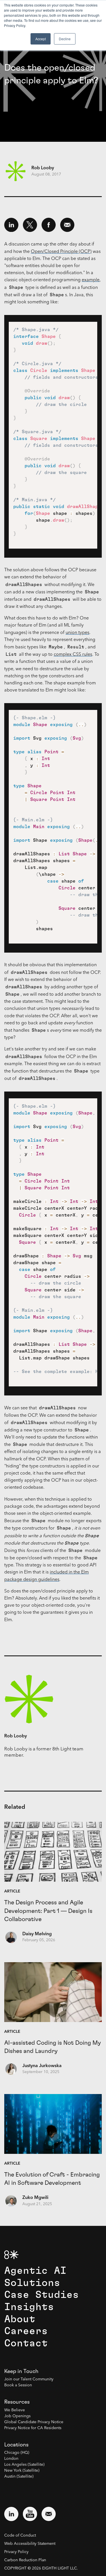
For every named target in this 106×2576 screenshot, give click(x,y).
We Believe (15, 2410)
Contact (26, 2343)
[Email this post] (67, 225)
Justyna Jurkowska (42, 2066)
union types (77, 633)
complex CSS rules (73, 655)
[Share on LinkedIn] (11, 225)
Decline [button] (65, 39)
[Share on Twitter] (30, 225)
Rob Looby (43, 168)
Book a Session (18, 2385)
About (20, 2319)
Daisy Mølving (37, 1934)
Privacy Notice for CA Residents (33, 2428)
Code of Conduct (20, 2535)
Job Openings (17, 2416)
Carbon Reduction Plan (25, 2560)
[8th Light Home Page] (11, 2255)
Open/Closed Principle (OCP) (61, 252)
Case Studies (42, 2295)
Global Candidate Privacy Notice (34, 2422)
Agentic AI (35, 2271)
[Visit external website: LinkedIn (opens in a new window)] (11, 2514)
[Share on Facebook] (49, 225)
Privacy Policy (16, 2552)
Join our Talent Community (29, 2379)
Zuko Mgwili (35, 2198)
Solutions (32, 2283)
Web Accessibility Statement (30, 2544)
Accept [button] (41, 39)
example (91, 280)
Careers (26, 2331)
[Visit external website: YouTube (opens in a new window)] (30, 2514)
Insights (29, 2307)
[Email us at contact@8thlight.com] (49, 2514)
